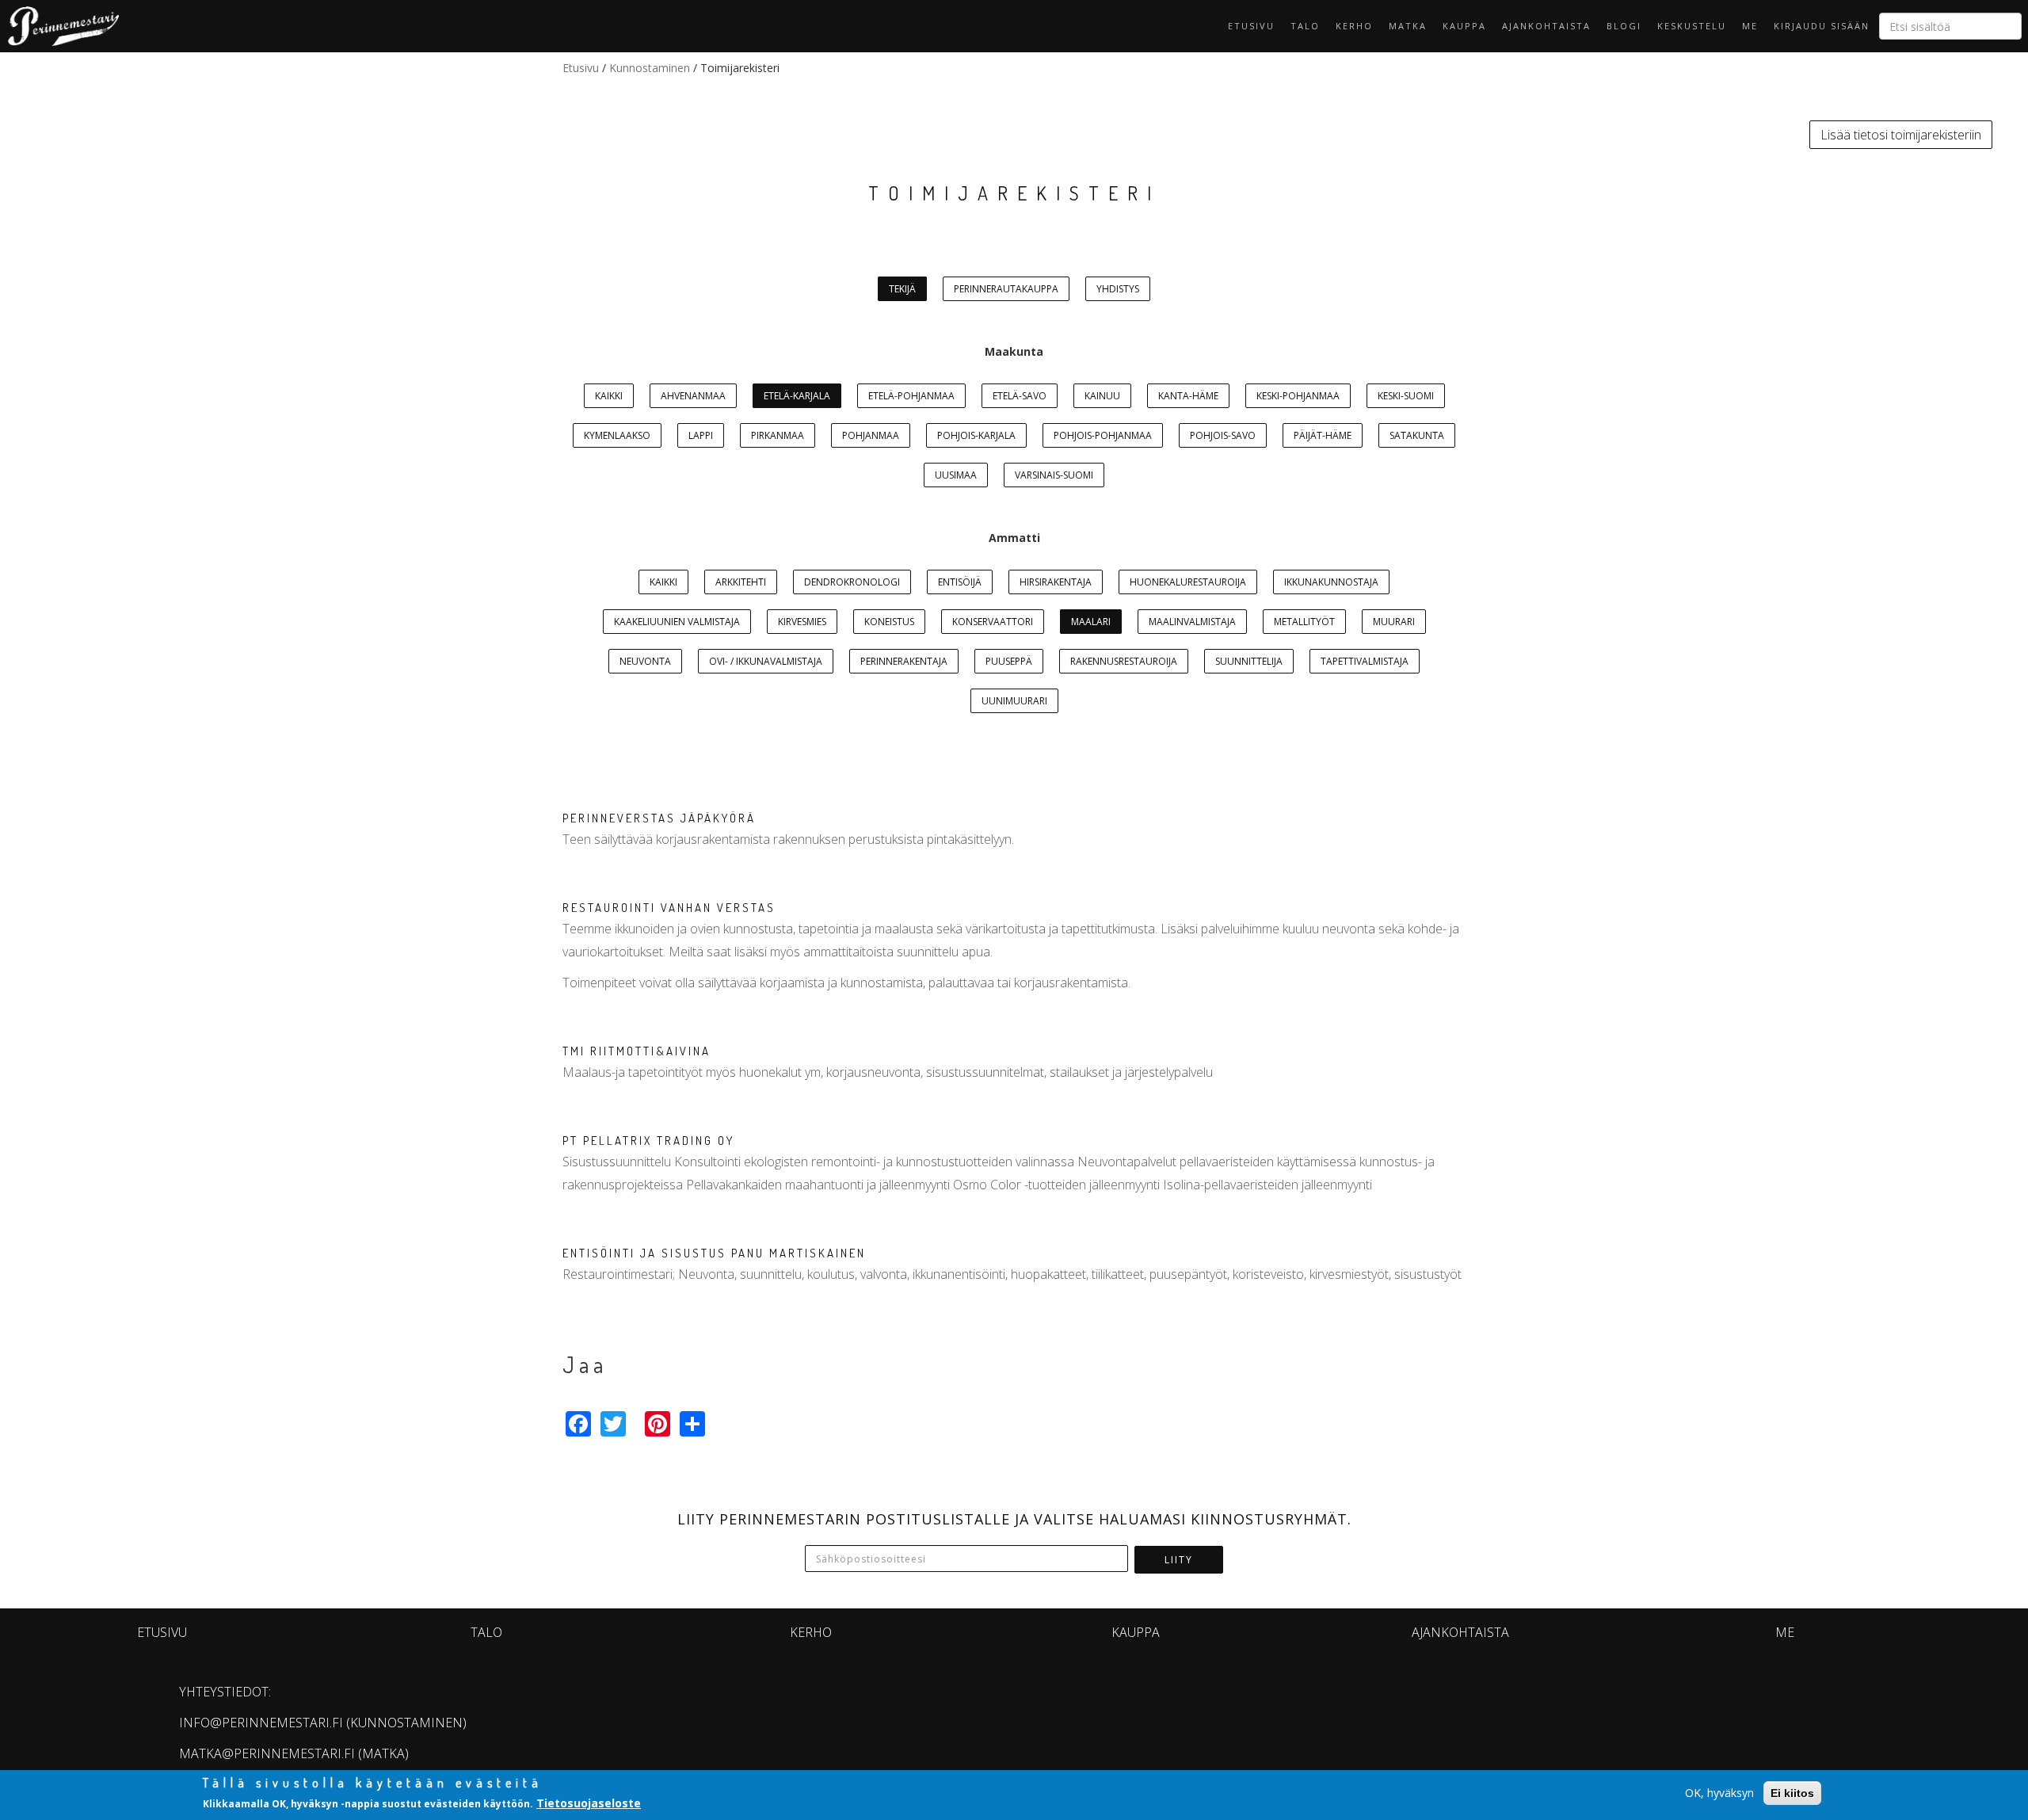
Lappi (701, 435)
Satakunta (1417, 435)
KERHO (1354, 26)
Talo (1305, 26)
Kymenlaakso (617, 435)
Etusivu (1251, 26)
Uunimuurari (1014, 701)
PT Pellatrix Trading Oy (648, 1141)
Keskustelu (1692, 26)
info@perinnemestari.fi (261, 1723)
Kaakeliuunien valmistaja (677, 622)
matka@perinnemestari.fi (267, 1753)
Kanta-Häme (1188, 396)
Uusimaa (956, 475)
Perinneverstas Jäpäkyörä (659, 818)
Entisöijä (960, 582)
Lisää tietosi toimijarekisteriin (1901, 135)
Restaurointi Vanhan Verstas (669, 908)
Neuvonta (645, 661)
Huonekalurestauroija (1188, 582)
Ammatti (1014, 538)
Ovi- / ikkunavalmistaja (766, 661)
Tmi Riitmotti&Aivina (637, 1051)
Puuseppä (1009, 661)
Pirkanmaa (778, 435)
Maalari (1091, 622)
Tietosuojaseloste (589, 1803)
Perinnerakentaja (904, 661)
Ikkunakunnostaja (1331, 582)
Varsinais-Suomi (1054, 475)
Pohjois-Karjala (976, 435)
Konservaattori (993, 622)
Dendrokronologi (852, 582)
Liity (1179, 1560)
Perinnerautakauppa (1006, 289)
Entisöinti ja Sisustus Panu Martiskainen (714, 1253)
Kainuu (1102, 396)
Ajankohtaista (1546, 26)
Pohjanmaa (871, 435)
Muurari (1394, 622)
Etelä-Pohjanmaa (911, 396)
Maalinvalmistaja (1192, 622)
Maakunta (1014, 351)
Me (1750, 26)
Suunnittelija (1249, 661)
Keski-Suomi (1406, 396)
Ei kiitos (1792, 1793)
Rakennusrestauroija (1124, 661)
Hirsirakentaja (1056, 582)
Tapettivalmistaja (1365, 661)
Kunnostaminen (650, 68)
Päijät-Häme (1323, 435)
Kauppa (1464, 26)
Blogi (1624, 26)
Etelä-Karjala (797, 396)
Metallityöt (1304, 622)
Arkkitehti (741, 582)
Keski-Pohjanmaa (1298, 396)
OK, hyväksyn (1719, 1793)
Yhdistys (1118, 289)
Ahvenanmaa (693, 396)
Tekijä (902, 289)
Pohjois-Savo (1223, 435)
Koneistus (889, 622)
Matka (1408, 26)
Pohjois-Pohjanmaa (1103, 435)
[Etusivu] (59, 26)
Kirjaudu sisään (1822, 26)
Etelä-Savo (1020, 396)
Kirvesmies (802, 622)
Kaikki (609, 396)
